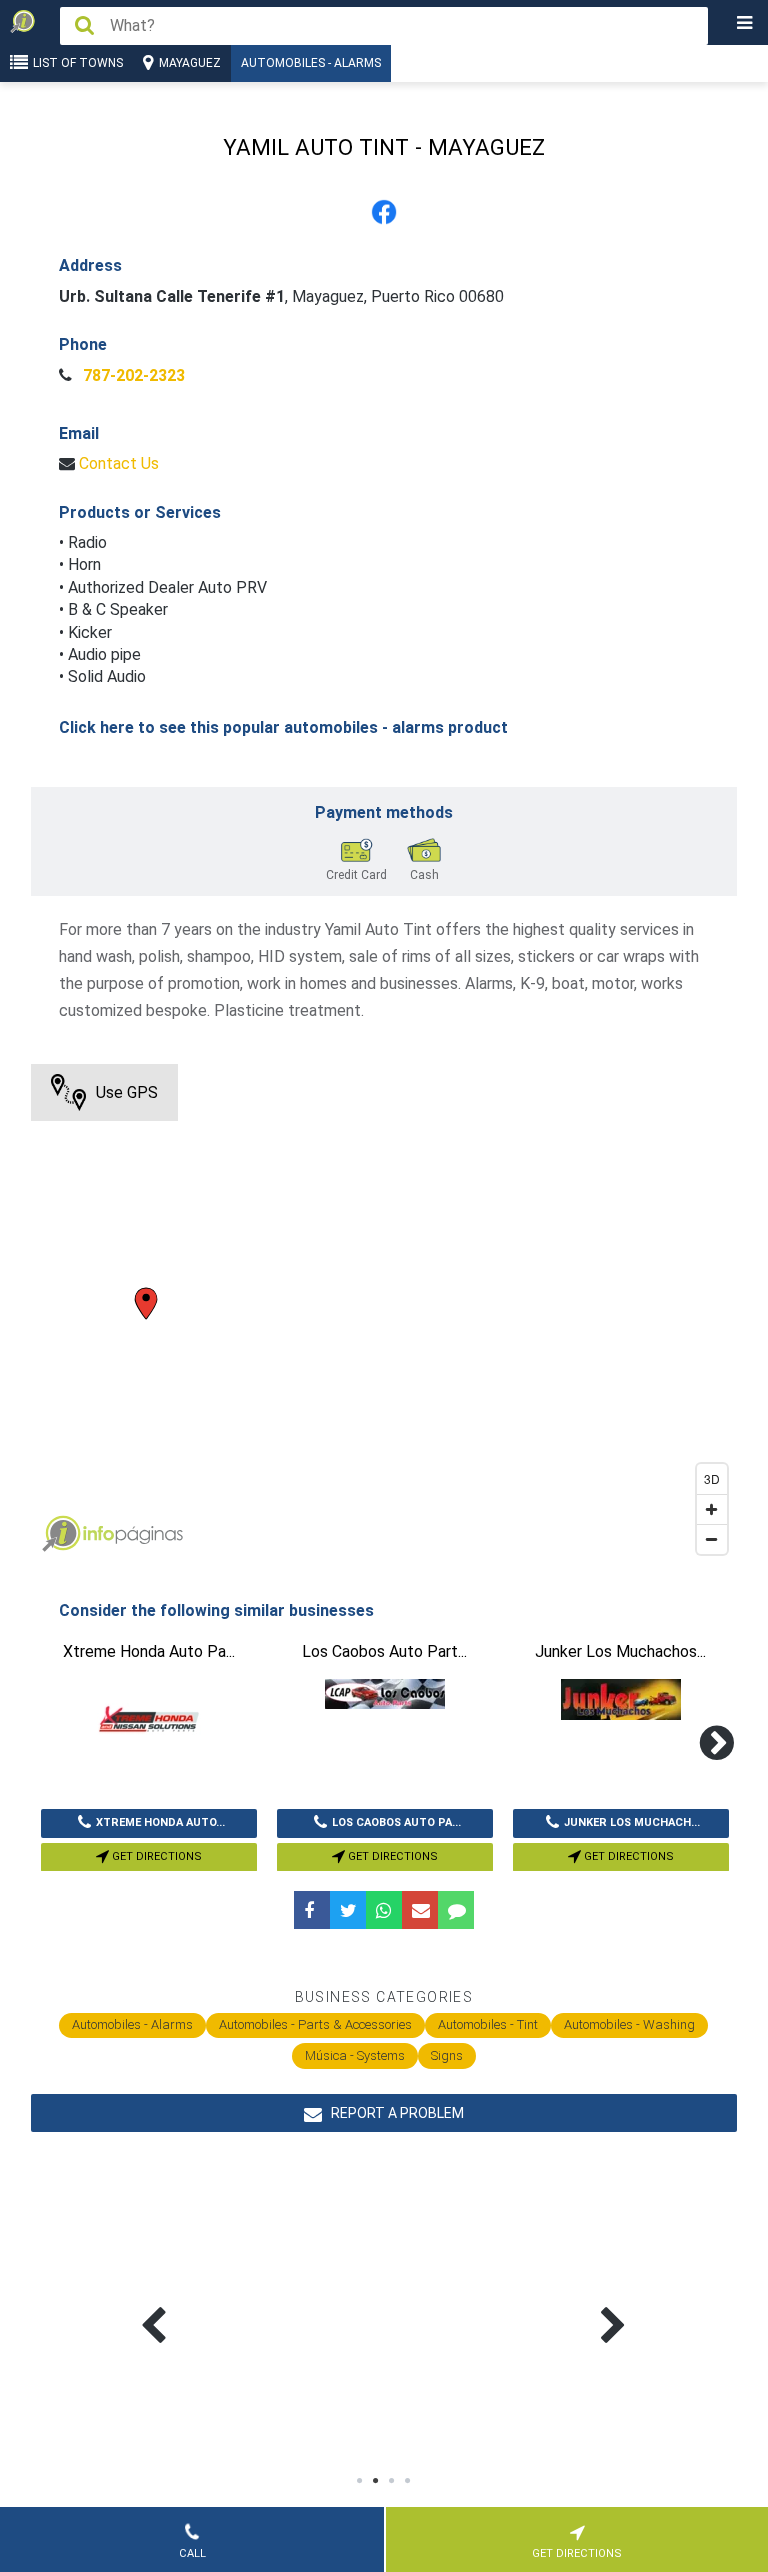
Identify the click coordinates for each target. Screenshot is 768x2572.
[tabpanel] (259, 2302)
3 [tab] (392, 2481)
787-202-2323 (132, 375)
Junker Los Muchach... (632, 1822)
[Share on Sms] (456, 1910)
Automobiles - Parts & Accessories (315, 2024)
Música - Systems (355, 2055)
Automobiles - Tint (488, 2024)
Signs (447, 2055)
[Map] (384, 1314)
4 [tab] (408, 2481)
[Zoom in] (712, 1509)
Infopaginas (61, 1534)
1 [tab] (360, 2481)
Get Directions (155, 1856)
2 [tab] (376, 2481)
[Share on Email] (420, 1910)
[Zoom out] (712, 1539)
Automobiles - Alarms (311, 63)
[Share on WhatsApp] (384, 1910)
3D (712, 1478)
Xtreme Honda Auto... (160, 1822)
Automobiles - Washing (629, 2024)
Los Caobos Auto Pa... (396, 1822)
